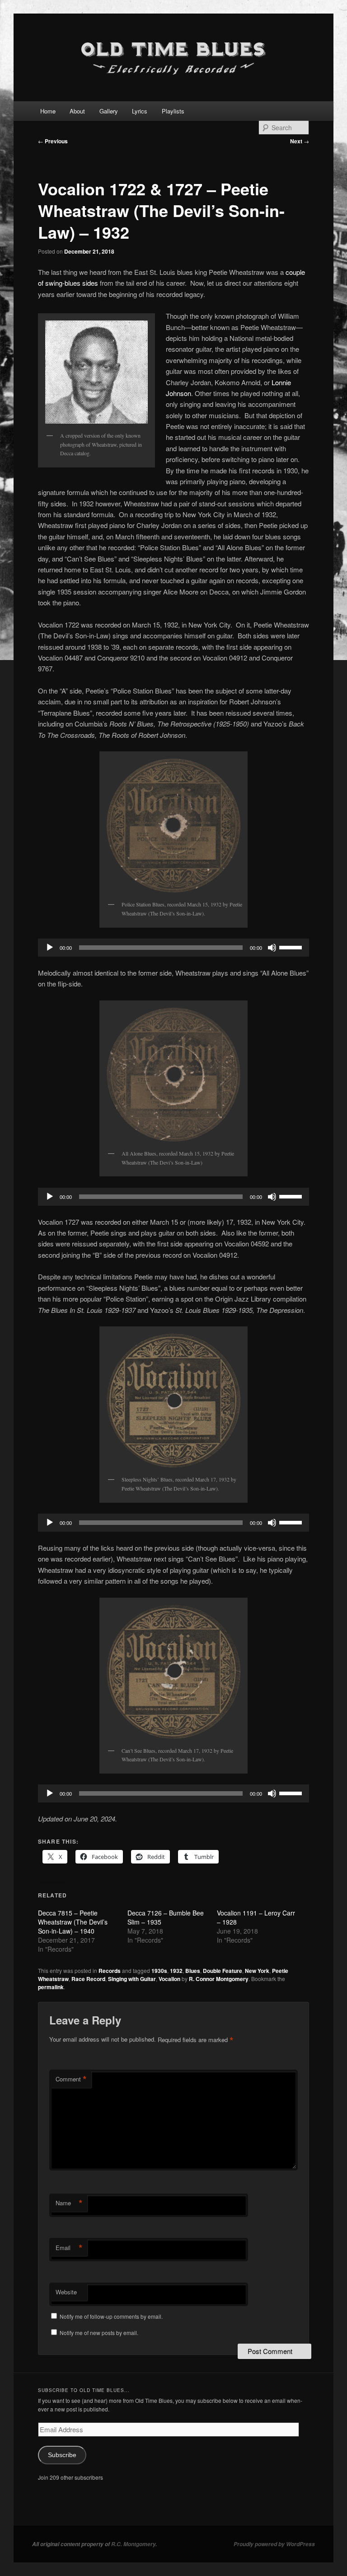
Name (69, 2203)
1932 (176, 1971)
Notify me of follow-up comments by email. (111, 2316)
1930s (159, 1971)
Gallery (109, 111)
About (77, 111)
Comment (71, 2079)
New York (257, 1971)
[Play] (50, 948)
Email (69, 2248)
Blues (193, 1971)
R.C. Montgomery (133, 2544)
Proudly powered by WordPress (274, 2544)
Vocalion (169, 1979)
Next (300, 141)
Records (110, 1971)
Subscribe (62, 2455)
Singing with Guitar (132, 1979)
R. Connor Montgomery (219, 1979)
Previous (53, 141)
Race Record (88, 1979)
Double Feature (223, 1971)
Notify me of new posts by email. (99, 2333)
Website (66, 2292)
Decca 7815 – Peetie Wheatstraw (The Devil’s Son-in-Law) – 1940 (73, 1922)
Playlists (173, 111)
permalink (51, 1987)
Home (48, 111)
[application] (173, 948)
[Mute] (272, 948)
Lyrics (140, 111)
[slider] (292, 947)
